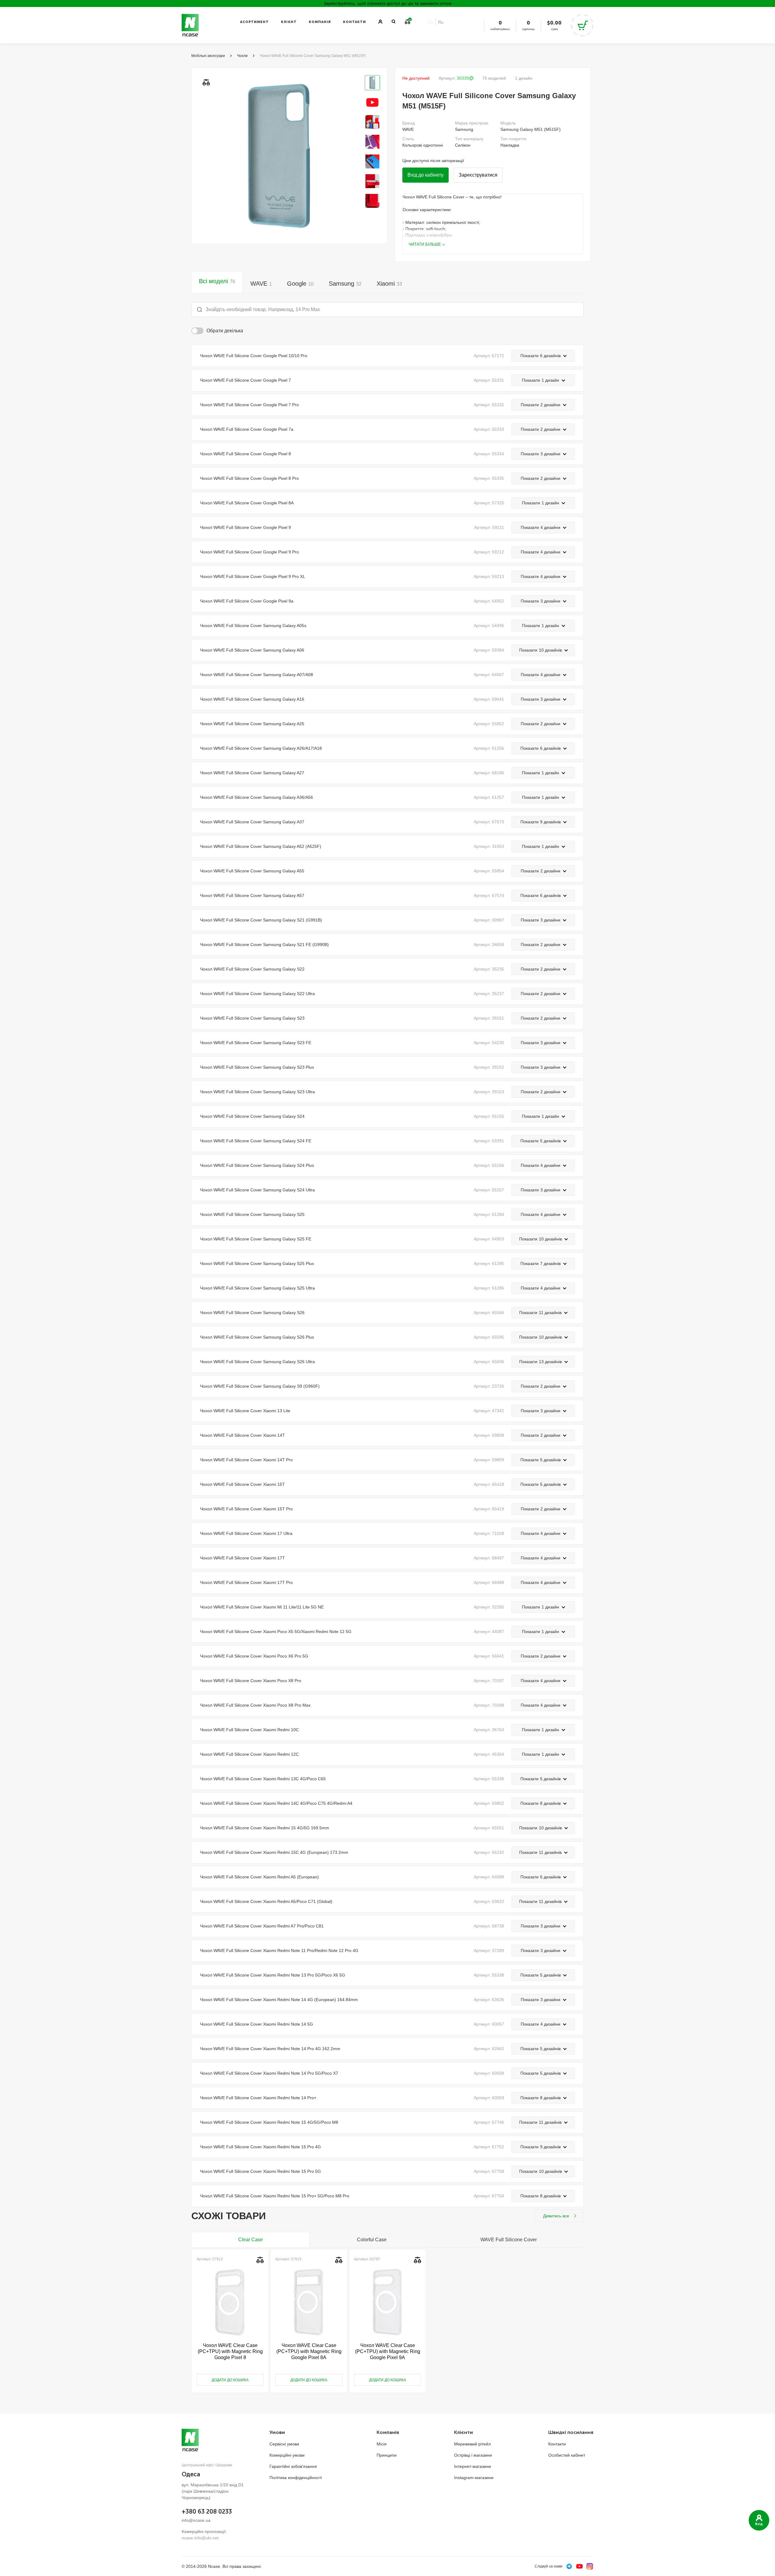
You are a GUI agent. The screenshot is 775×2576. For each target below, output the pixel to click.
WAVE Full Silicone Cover (509, 2240)
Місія (382, 2444)
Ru (441, 22)
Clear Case (251, 2240)
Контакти (355, 22)
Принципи (387, 2455)
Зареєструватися (478, 175)
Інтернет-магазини (473, 2466)
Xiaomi (389, 284)
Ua (430, 22)
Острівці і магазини (473, 2455)
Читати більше (425, 244)
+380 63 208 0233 (207, 2511)
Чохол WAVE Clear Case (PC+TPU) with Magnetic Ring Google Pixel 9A (388, 2351)
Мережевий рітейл (472, 2444)
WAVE (261, 284)
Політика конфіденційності (296, 2478)
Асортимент (254, 22)
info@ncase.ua (196, 2520)
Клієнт (289, 22)
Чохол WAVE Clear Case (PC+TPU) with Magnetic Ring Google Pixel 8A (309, 2351)
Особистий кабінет (567, 2455)
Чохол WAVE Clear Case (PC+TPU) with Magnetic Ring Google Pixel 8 (230, 2351)
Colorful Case (372, 2240)
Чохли (242, 56)
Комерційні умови (287, 2455)
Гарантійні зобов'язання (293, 2466)
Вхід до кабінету (425, 175)
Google (300, 284)
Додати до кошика (230, 2380)
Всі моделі (217, 281)
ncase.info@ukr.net (200, 2538)
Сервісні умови (284, 2444)
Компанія (320, 22)
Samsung (345, 284)
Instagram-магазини (474, 2478)
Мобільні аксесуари (208, 56)
